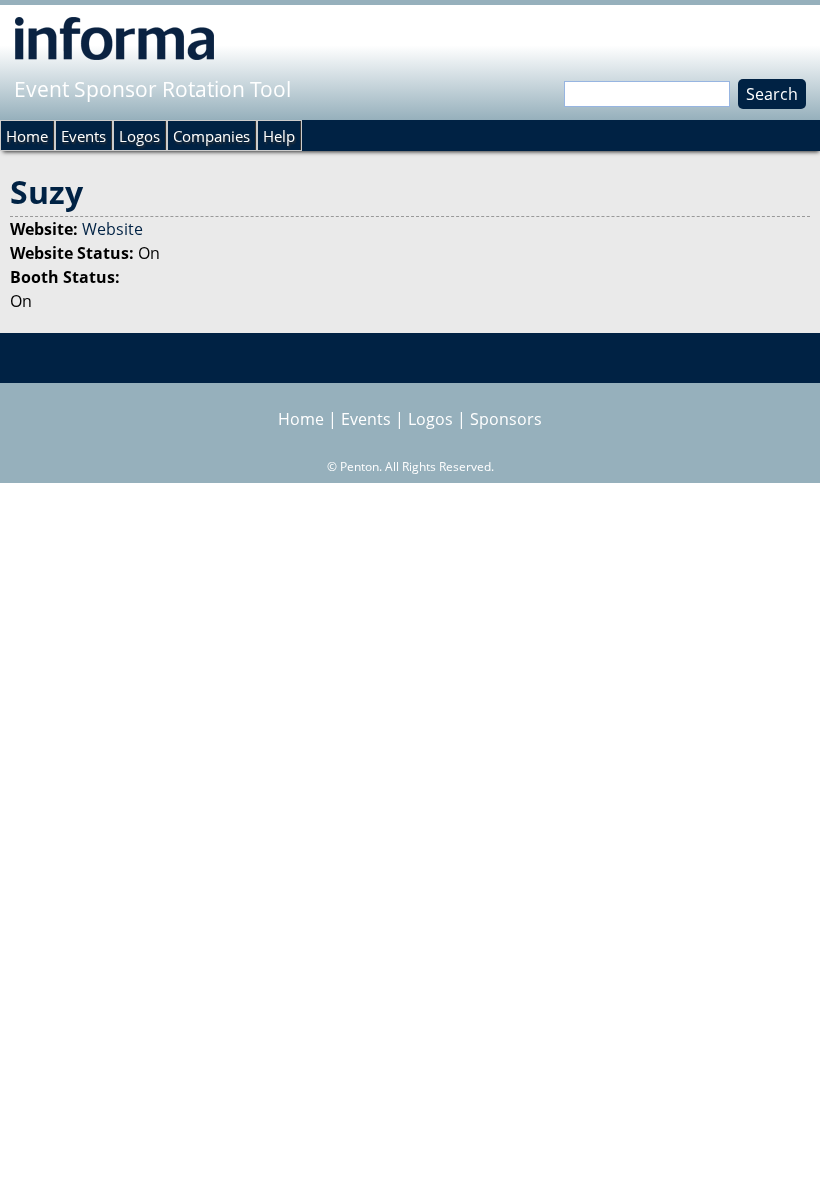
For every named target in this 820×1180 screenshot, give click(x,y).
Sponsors (506, 419)
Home (27, 136)
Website (112, 229)
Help (279, 136)
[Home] (114, 38)
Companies (211, 136)
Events (83, 136)
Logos (139, 136)
